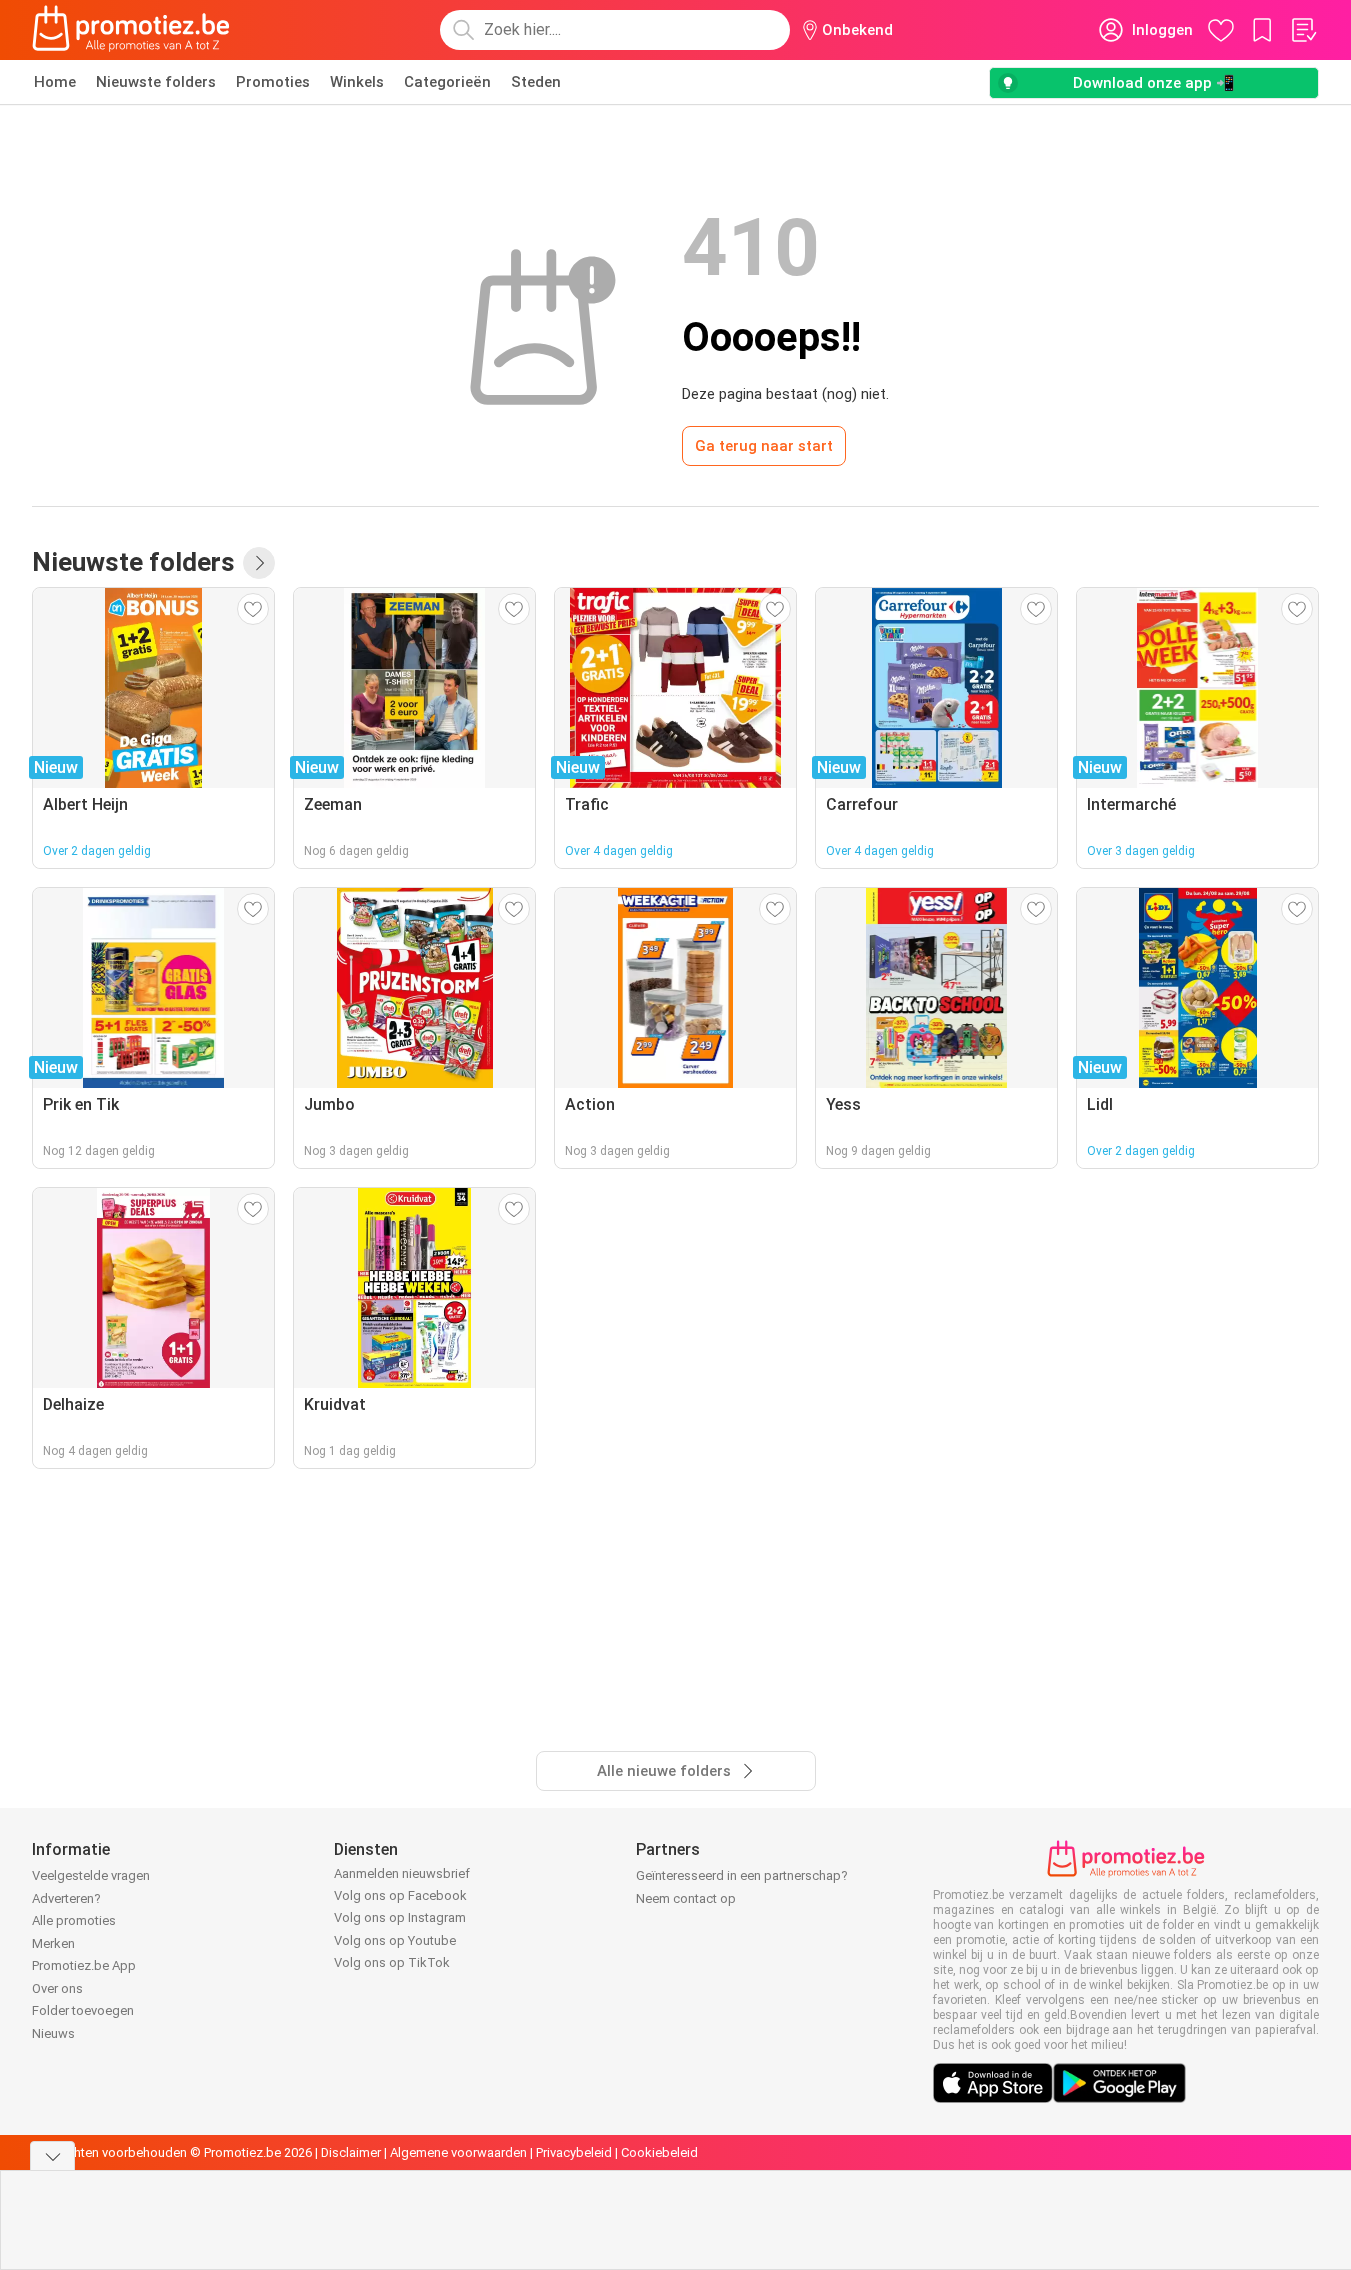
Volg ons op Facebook (400, 1895)
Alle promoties (74, 1920)
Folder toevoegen (83, 2010)
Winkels (357, 82)
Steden (536, 82)
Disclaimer (351, 2152)
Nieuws (53, 2033)
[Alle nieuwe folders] (259, 563)
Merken (53, 1943)
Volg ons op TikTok (392, 1962)
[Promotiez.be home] (131, 30)
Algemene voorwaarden (458, 2152)
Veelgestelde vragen (91, 1875)
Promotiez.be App (84, 1965)
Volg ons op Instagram (400, 1917)
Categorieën (447, 82)
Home (55, 82)
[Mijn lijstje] (1303, 30)
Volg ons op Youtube (395, 1940)
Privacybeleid (574, 2152)
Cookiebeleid (659, 2152)
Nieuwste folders (156, 82)
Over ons (57, 1988)
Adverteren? (66, 1898)
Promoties (273, 82)
